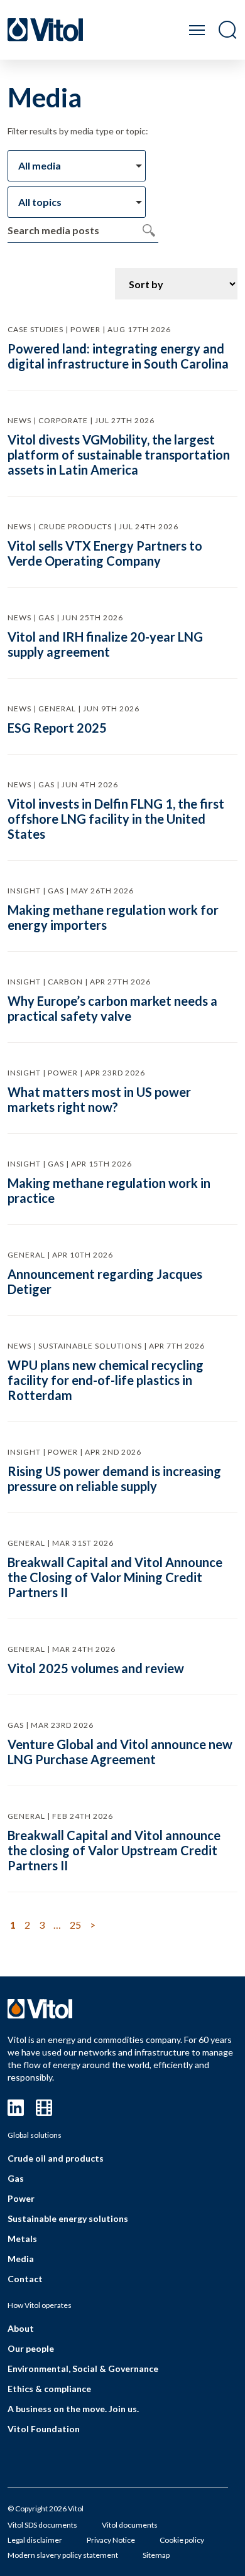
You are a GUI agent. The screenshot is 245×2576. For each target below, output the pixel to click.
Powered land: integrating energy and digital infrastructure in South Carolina (118, 356)
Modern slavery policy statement (63, 2555)
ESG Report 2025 (57, 728)
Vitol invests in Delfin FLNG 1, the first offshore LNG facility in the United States (116, 819)
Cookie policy (182, 2540)
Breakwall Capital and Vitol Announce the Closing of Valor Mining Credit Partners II (115, 1577)
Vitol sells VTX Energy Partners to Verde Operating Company (105, 553)
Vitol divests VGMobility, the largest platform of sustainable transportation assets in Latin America (119, 455)
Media (21, 2259)
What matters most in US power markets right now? (99, 1099)
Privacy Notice (111, 2540)
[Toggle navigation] (197, 30)
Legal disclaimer (35, 2540)
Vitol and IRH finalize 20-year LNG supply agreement (105, 644)
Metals (22, 2239)
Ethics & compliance (49, 2389)
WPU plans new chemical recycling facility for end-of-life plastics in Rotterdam (106, 1380)
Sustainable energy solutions (68, 2218)
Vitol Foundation (44, 2429)
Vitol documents (130, 2525)
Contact (25, 2279)
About (21, 2328)
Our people (31, 2348)
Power (21, 2198)
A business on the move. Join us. (73, 2409)
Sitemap (156, 2555)
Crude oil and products (56, 2158)
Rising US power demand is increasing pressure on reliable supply (114, 1479)
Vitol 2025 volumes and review (96, 1668)
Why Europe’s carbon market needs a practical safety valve (112, 1008)
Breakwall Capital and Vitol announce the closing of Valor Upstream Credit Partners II (114, 1850)
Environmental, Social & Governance (83, 2369)
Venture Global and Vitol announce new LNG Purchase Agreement (120, 1752)
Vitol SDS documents (42, 2525)
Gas (16, 2178)
